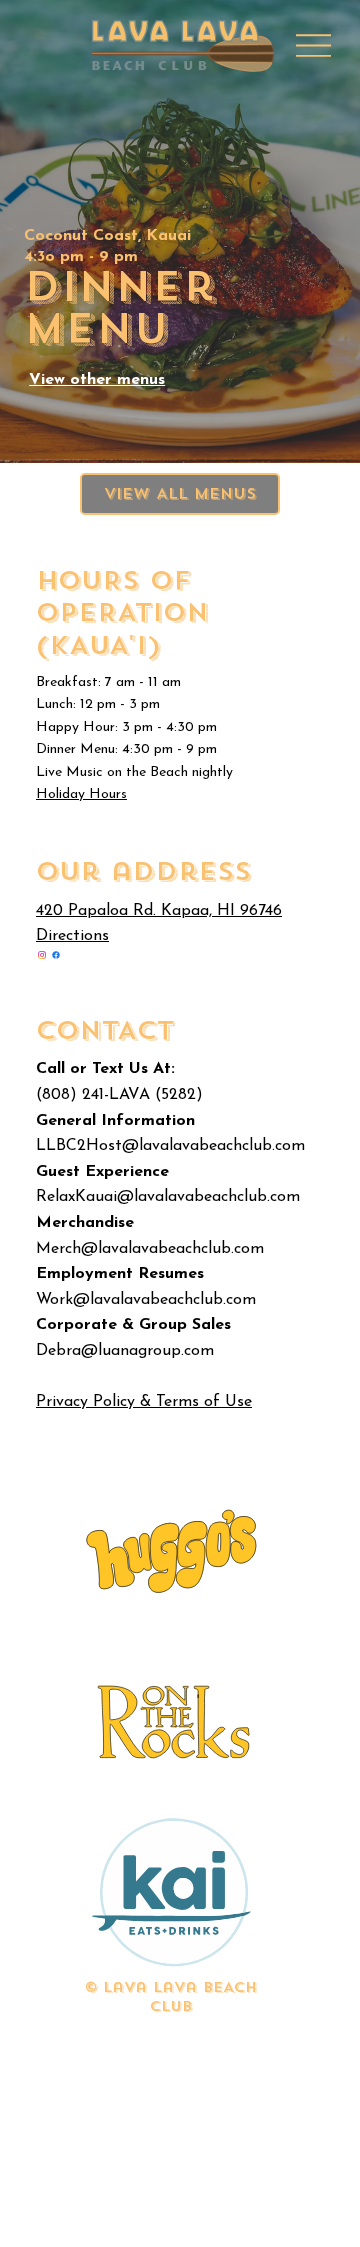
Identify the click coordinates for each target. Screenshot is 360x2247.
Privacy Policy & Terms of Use (144, 1402)
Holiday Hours (81, 794)
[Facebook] (56, 955)
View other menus (97, 380)
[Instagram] (42, 955)
